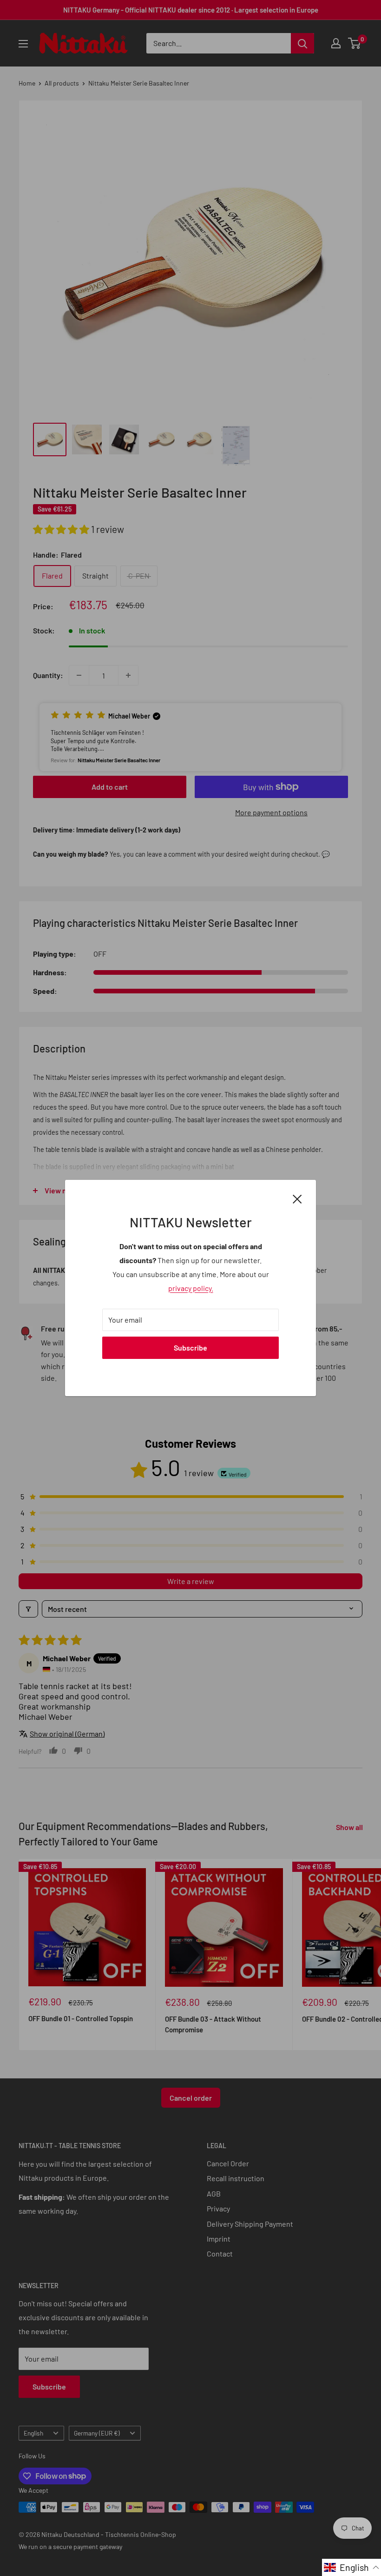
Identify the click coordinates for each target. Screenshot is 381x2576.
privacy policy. (191, 1288)
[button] (351, 2567)
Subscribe (190, 1348)
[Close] (297, 1198)
